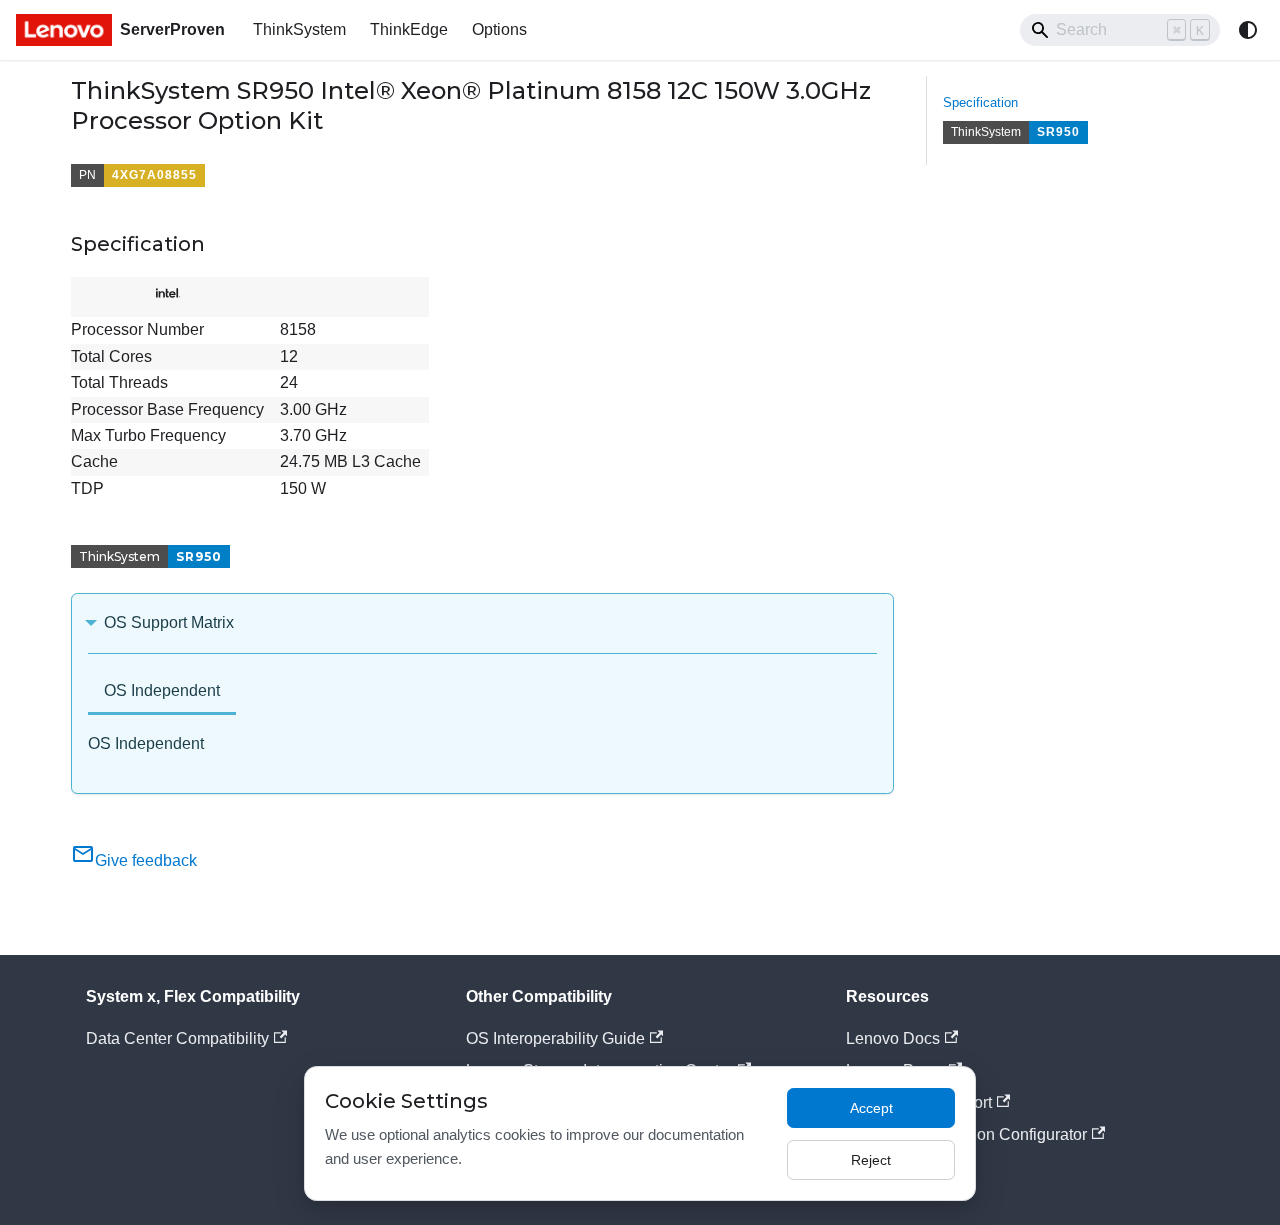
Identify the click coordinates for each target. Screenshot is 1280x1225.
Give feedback (146, 860)
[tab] (162, 692)
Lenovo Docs (893, 1038)
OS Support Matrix (169, 622)
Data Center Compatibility (177, 1038)
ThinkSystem (299, 29)
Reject (871, 1160)
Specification (980, 102)
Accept (871, 1108)
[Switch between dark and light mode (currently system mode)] (1248, 30)
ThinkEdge (409, 29)
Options (499, 29)
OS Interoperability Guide (555, 1038)
